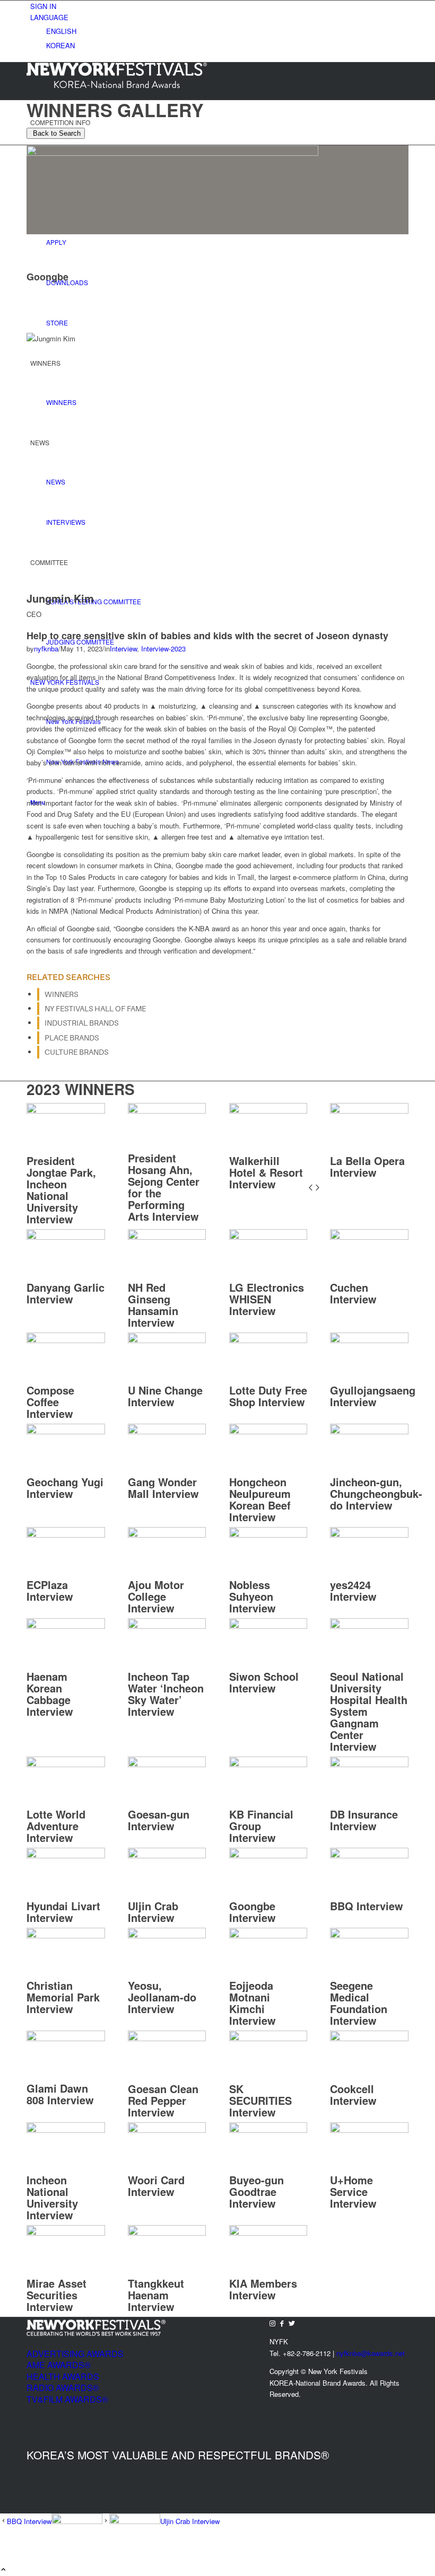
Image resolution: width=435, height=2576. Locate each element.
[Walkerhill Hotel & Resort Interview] (268, 1111)
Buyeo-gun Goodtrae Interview (256, 2191)
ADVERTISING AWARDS (75, 2354)
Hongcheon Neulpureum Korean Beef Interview (260, 1499)
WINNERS (61, 994)
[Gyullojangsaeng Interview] (369, 1340)
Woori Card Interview (156, 2186)
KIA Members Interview (263, 2289)
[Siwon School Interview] (268, 1626)
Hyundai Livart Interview (63, 1912)
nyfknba (46, 649)
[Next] (317, 1188)
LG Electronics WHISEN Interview (267, 1299)
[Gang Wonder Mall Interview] (167, 1431)
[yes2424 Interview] (369, 1535)
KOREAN (60, 45)
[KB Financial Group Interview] (268, 1764)
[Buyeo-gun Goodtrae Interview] (268, 2130)
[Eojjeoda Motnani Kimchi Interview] (268, 1935)
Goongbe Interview (253, 1912)
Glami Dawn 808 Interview (60, 2094)
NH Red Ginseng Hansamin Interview (153, 1305)
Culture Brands (76, 1052)
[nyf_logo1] (117, 85)
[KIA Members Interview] (268, 2233)
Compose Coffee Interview (50, 1402)
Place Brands (72, 1038)
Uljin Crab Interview (153, 1912)
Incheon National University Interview (52, 2197)
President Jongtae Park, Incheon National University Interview (61, 1190)
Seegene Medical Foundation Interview (359, 2003)
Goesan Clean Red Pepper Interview (163, 2100)
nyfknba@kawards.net (371, 2353)
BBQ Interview (367, 1906)
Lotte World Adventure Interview (56, 1826)
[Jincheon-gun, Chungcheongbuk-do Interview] (369, 1431)
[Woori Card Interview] (167, 2130)
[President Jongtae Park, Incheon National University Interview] (66, 1111)
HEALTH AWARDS (63, 2376)
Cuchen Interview (353, 1293)
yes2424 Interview (353, 1590)
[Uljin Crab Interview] (167, 1855)
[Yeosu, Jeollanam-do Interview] (167, 1935)
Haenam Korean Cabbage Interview (50, 1694)
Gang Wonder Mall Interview (163, 1488)
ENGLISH (61, 31)
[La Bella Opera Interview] (369, 1111)
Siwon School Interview (264, 1682)
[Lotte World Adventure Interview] (66, 1764)
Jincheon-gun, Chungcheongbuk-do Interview (376, 1493)
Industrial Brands (81, 1023)
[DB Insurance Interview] (369, 1764)
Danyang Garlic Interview (66, 1293)
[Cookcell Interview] (369, 2038)
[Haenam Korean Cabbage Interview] (66, 1626)
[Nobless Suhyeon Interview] (268, 1535)
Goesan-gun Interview (159, 1820)
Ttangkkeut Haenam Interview (156, 2295)
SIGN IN (43, 6)
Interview (123, 649)
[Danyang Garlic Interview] (66, 1237)
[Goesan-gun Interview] (167, 1764)
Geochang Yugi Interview (65, 1488)
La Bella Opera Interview (367, 1166)
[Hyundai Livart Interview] (66, 1855)
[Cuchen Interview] (369, 1237)
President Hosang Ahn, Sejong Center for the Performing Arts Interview (164, 1187)
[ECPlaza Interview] (66, 1535)
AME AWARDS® (59, 2365)
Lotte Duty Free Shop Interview (268, 1396)
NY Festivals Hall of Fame (95, 1009)
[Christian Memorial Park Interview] (66, 1935)
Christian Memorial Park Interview (63, 1997)
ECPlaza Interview (50, 1590)
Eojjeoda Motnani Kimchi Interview (253, 2003)
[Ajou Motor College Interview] (167, 1535)
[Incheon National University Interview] (66, 2130)
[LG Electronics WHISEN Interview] (268, 1237)
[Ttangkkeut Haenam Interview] (167, 2233)
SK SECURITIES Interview (260, 2100)
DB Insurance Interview (364, 1820)
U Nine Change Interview (165, 1396)
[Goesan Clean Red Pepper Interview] (167, 2038)
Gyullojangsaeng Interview (373, 1396)
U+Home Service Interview (353, 2191)
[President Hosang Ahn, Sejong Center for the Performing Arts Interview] (167, 1111)
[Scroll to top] (3, 2570)
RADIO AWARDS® (63, 2388)
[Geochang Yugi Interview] (66, 1431)
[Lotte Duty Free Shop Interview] (268, 1340)
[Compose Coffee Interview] (66, 1340)
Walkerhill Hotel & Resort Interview (266, 1172)
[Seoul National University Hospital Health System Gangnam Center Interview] (369, 1626)
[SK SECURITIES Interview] (268, 2038)
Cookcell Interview (353, 2094)
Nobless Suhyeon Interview (253, 1596)
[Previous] (311, 1188)
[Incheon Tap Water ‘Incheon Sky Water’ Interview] (167, 1626)
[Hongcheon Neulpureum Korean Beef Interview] (268, 1431)
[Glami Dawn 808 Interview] (66, 2038)
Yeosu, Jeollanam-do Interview (162, 1997)
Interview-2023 (163, 649)
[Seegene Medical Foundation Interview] (369, 1935)
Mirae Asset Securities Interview (56, 2295)
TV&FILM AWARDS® (67, 2399)
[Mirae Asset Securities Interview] (66, 2233)
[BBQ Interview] (369, 1855)
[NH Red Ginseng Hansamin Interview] (167, 1237)
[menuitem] (219, 6)
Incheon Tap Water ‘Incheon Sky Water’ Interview (166, 1694)
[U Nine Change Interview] (167, 1340)
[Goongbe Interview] (268, 1855)
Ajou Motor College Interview (156, 1596)
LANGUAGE (49, 17)
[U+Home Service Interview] (369, 2130)
